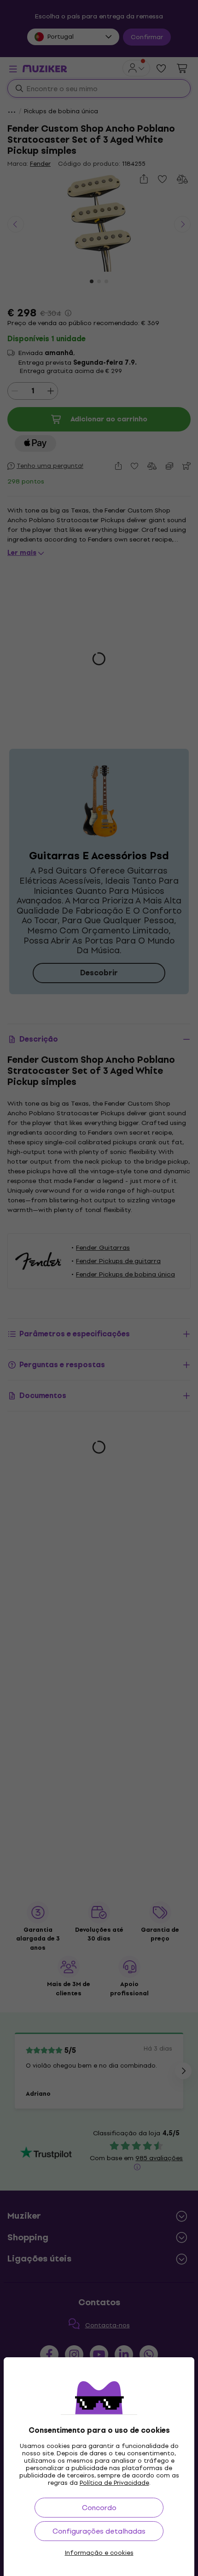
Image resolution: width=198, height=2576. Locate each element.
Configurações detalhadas (99, 2531)
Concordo (99, 2508)
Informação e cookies (99, 2553)
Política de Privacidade (114, 2483)
